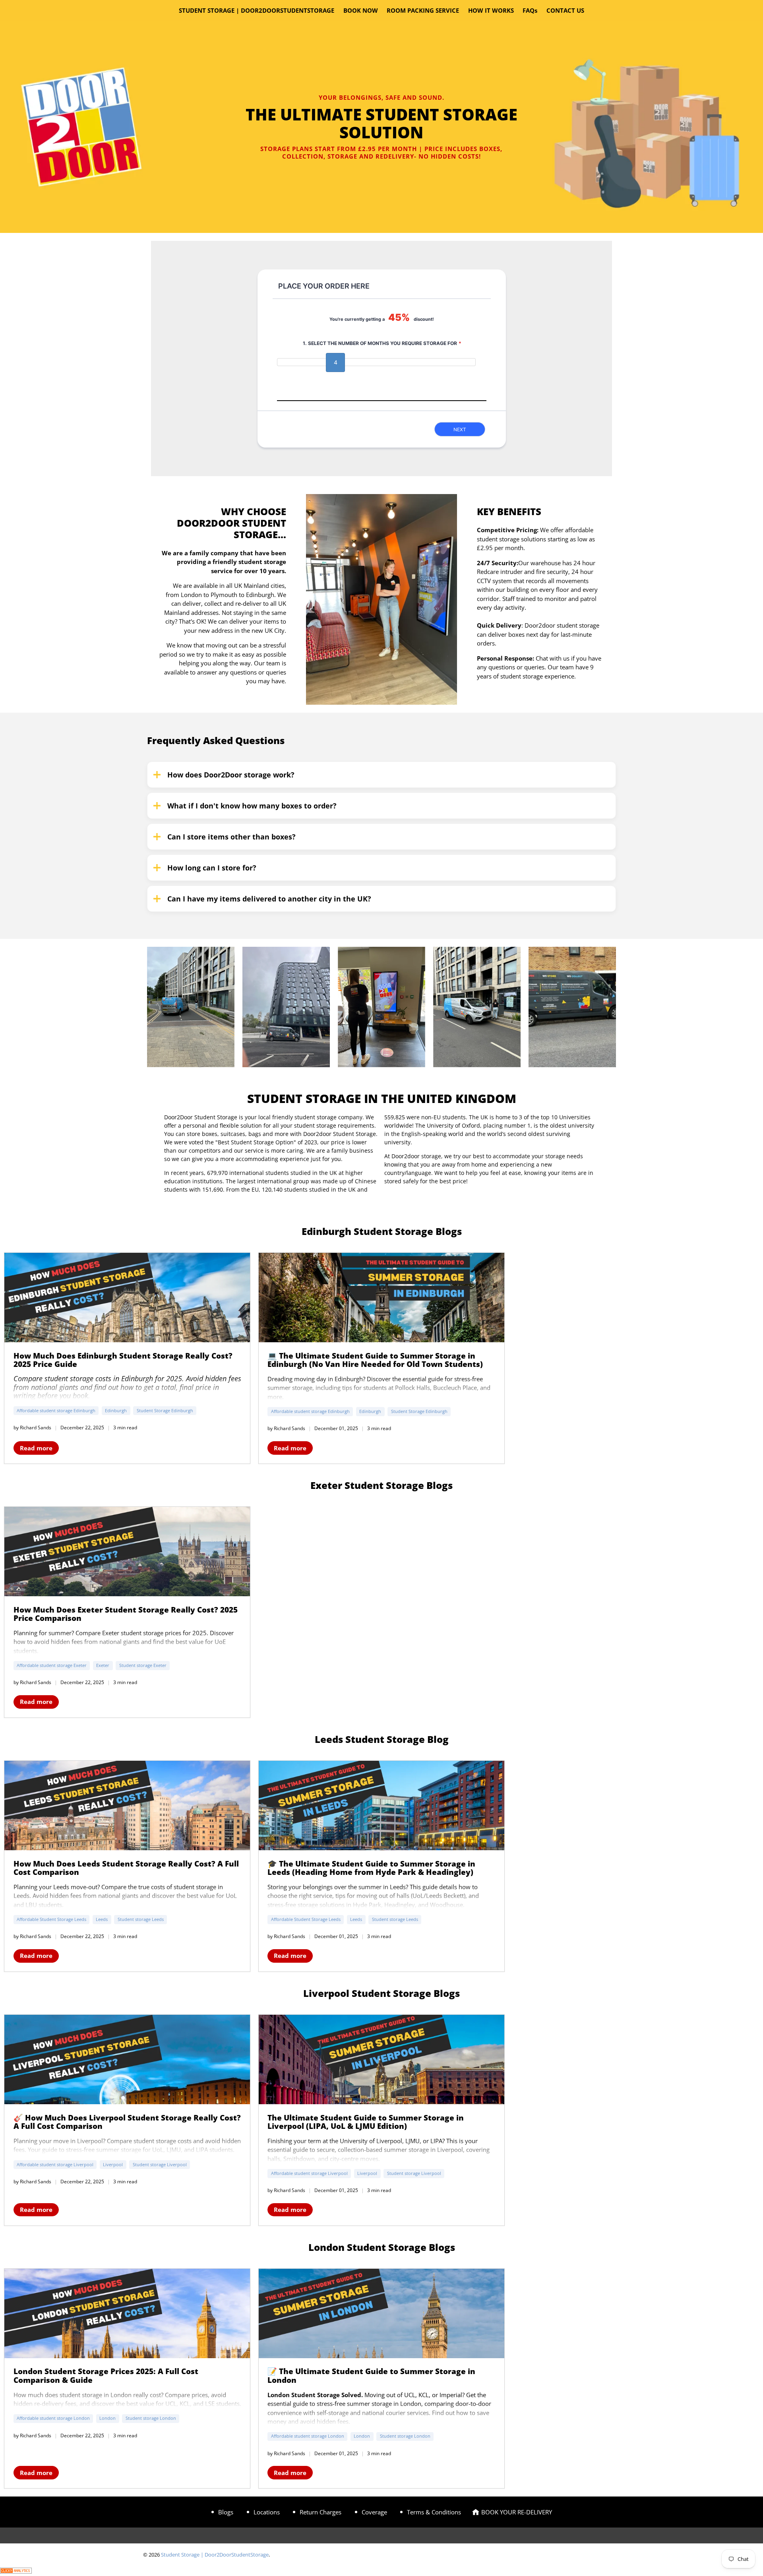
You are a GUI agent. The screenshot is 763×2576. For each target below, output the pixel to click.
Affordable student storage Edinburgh (56, 1410)
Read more (36, 1448)
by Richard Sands (32, 1428)
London (107, 2418)
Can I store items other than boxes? (231, 837)
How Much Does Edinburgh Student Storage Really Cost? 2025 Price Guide (123, 1360)
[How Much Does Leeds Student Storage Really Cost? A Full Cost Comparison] (127, 1806)
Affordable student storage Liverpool (55, 2164)
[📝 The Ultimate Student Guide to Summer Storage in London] (381, 2313)
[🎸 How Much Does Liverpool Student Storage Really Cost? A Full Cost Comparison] (127, 2059)
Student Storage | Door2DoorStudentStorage (215, 2555)
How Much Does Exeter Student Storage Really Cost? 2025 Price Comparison (126, 1614)
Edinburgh (116, 1410)
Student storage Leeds (141, 1919)
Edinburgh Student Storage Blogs (382, 1231)
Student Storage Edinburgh (165, 1410)
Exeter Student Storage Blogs (381, 1485)
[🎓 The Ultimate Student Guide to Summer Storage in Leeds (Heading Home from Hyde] (381, 1806)
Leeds (102, 1919)
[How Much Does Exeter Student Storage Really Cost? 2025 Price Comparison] (127, 1552)
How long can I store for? (212, 868)
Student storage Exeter (143, 1665)
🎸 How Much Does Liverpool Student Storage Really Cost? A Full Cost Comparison (127, 2122)
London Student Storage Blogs (382, 2247)
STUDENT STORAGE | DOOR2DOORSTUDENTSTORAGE (257, 10)
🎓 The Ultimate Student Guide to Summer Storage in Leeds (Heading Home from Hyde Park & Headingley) (371, 1868)
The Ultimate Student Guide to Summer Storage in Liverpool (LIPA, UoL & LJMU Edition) (366, 2122)
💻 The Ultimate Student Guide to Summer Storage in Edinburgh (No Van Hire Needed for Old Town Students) (375, 1360)
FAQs (530, 10)
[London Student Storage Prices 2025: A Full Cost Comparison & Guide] (127, 2313)
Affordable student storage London (53, 2418)
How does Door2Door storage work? (231, 775)
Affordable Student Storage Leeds (51, 1919)
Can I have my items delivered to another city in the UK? (269, 899)
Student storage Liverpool (160, 2164)
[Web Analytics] (16, 2571)
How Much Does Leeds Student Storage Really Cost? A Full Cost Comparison (126, 1868)
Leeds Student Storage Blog (382, 1739)
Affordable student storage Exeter (52, 1665)
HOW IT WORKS (491, 10)
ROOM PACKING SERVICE (423, 10)
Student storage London (151, 2418)
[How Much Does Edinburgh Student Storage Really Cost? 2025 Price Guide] (127, 1298)
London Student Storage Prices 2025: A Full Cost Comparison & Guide (106, 2375)
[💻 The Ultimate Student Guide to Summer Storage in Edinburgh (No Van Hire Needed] (381, 1298)
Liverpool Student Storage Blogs (381, 1993)
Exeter (103, 1665)
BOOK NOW (361, 10)
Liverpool (113, 2164)
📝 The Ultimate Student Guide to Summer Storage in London (371, 2375)
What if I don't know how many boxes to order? (252, 806)
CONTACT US (565, 10)
